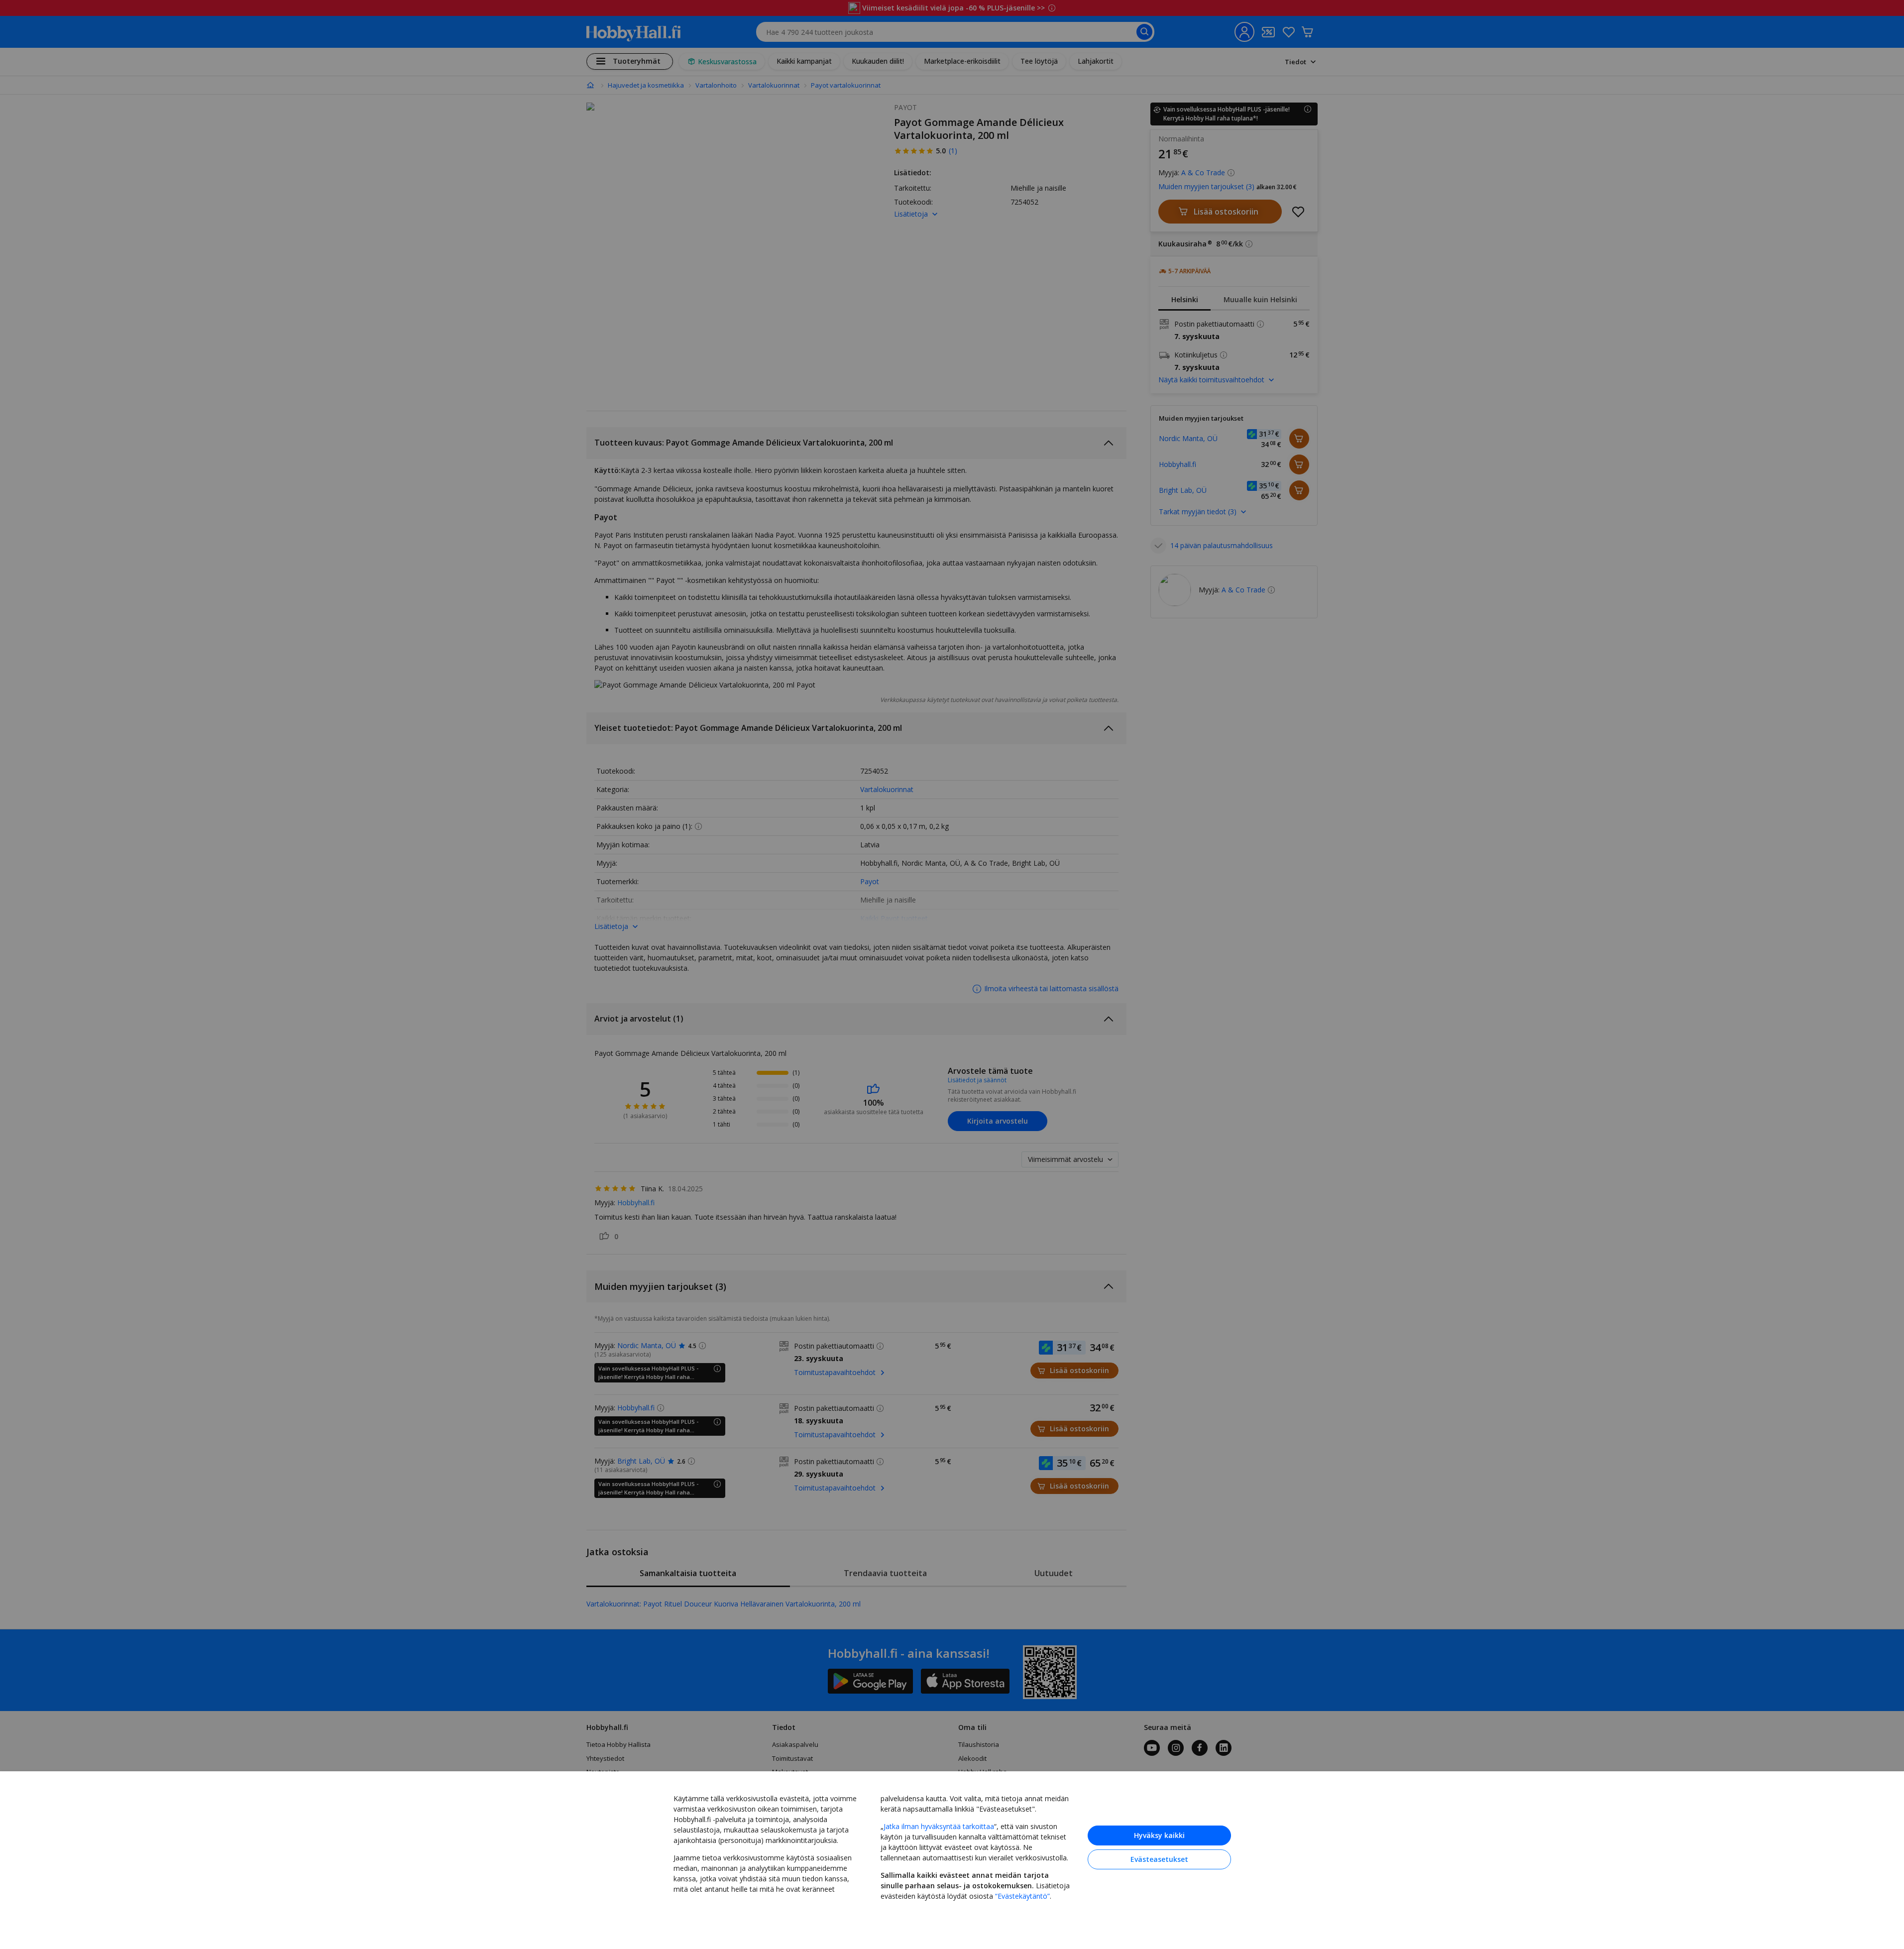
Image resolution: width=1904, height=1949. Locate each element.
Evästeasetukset (1159, 1859)
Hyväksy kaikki (1159, 1835)
